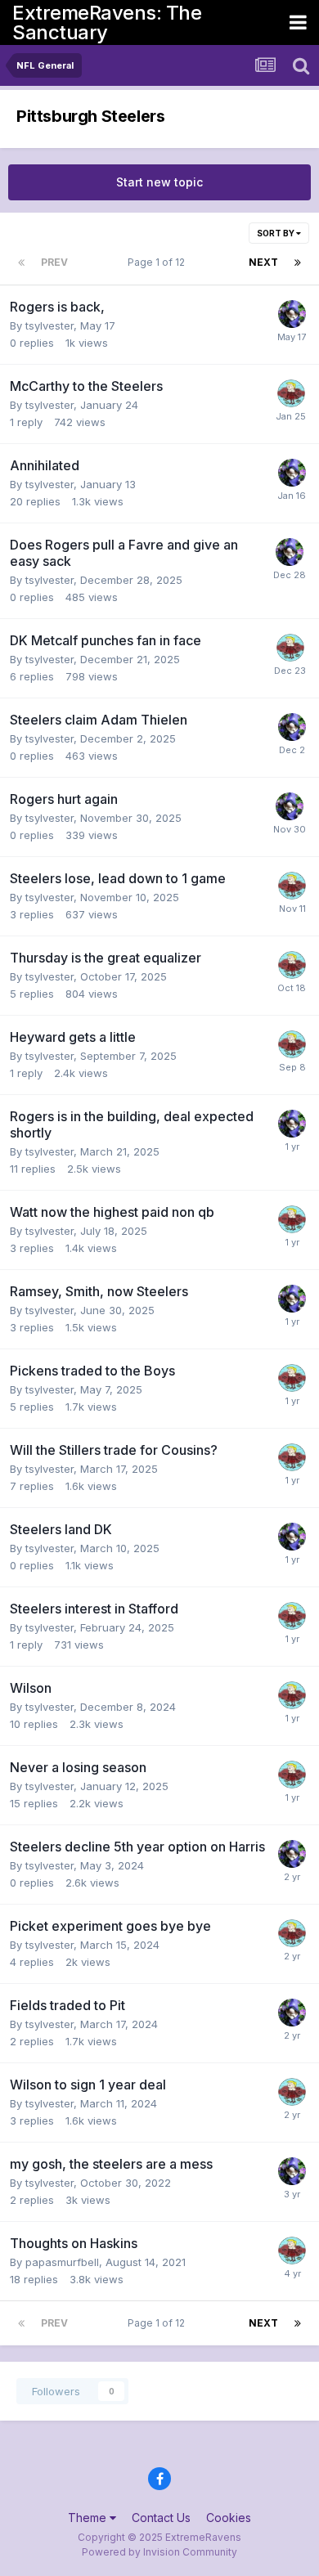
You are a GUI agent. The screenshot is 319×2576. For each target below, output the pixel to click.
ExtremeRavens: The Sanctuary (107, 22)
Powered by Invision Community (159, 2552)
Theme (89, 2518)
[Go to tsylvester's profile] (292, 314)
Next (263, 262)
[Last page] (298, 263)
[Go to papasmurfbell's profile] (291, 393)
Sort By (276, 233)
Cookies (229, 2518)
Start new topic (159, 182)
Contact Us (161, 2518)
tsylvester (49, 325)
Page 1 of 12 (159, 262)
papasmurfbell (62, 2262)
